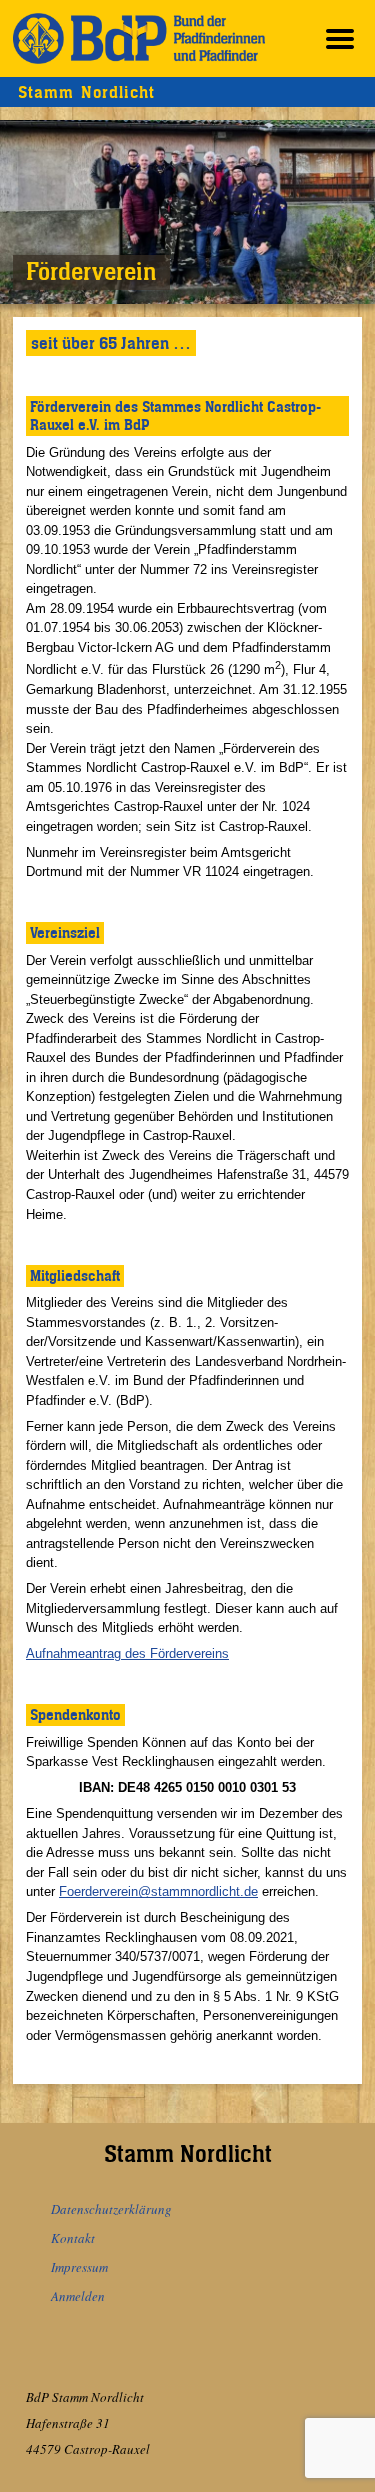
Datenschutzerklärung (111, 2209)
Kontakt (73, 2238)
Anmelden (78, 2296)
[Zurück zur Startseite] (139, 38)
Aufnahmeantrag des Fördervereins (127, 1653)
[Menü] (340, 38)
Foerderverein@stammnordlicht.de (158, 1891)
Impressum (79, 2267)
